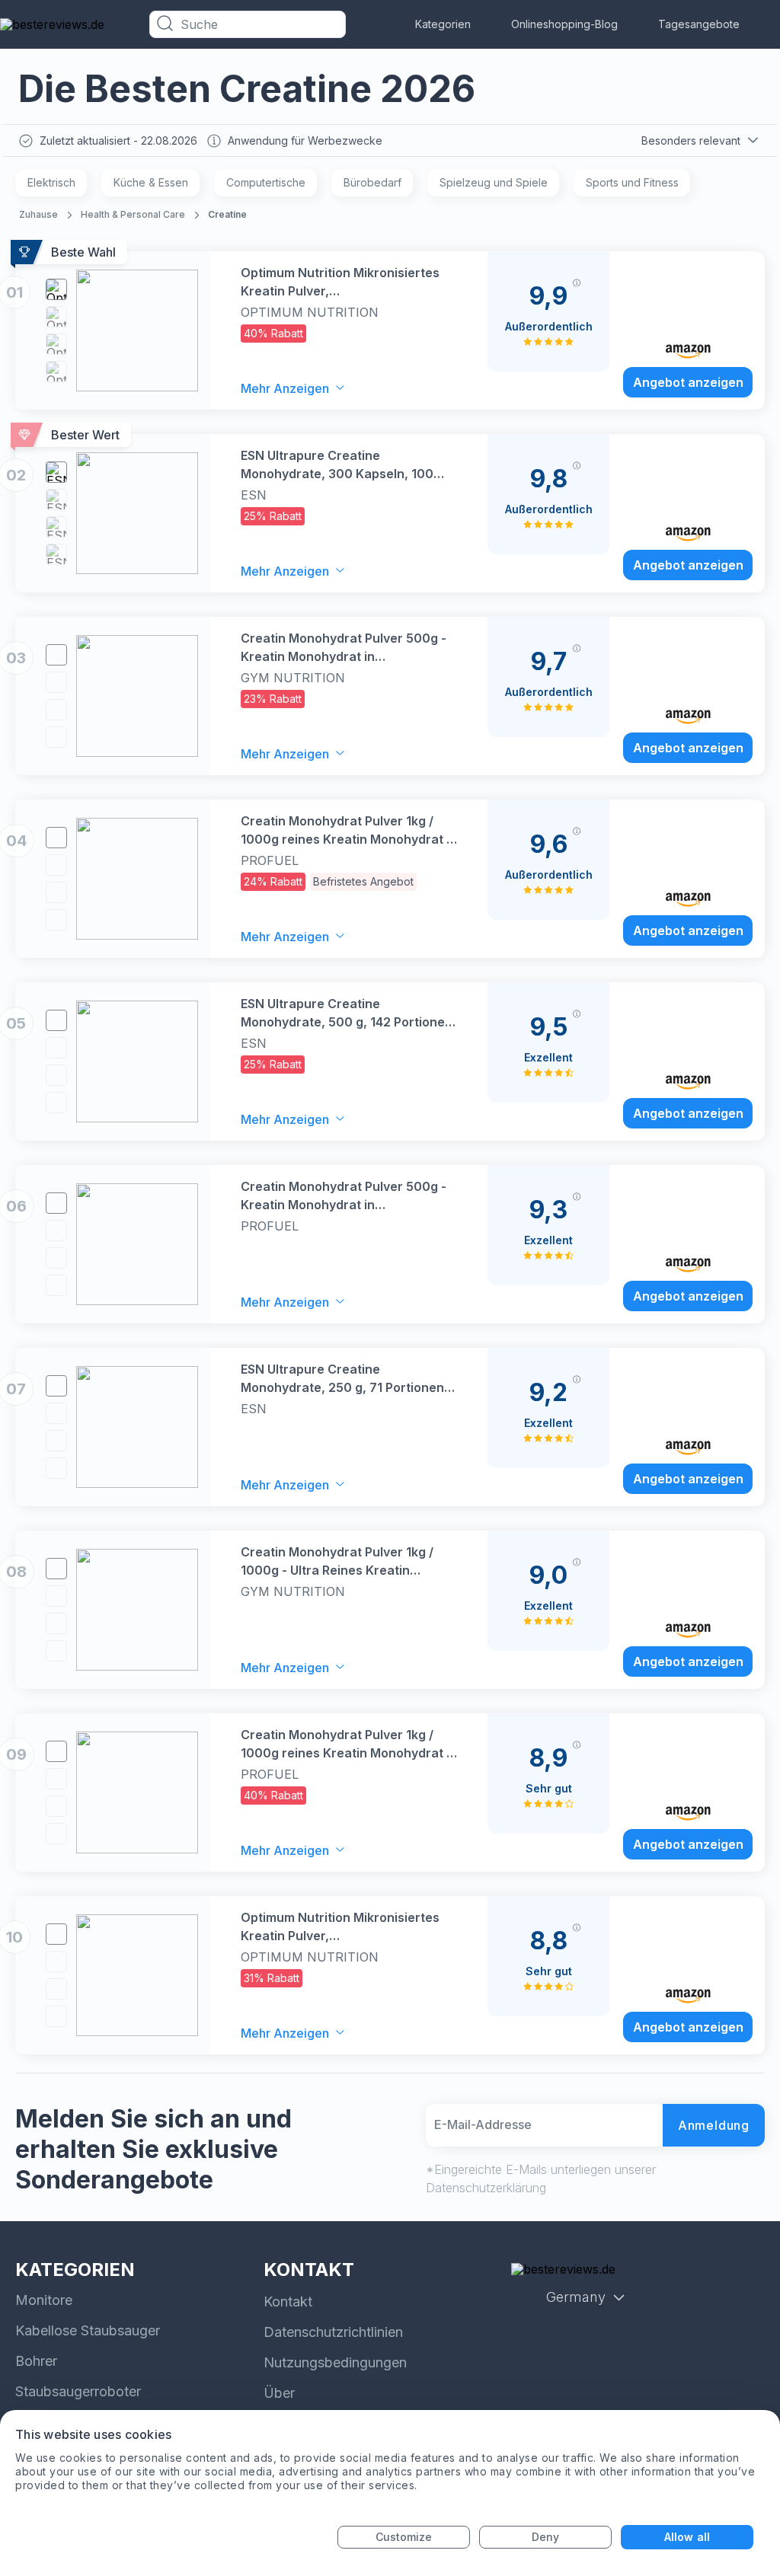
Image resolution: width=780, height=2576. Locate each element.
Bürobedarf (372, 182)
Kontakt (288, 2301)
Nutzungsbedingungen (335, 2362)
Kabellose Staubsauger (88, 2330)
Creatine (227, 214)
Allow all (687, 2537)
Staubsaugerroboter (78, 2391)
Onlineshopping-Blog (564, 24)
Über (279, 2393)
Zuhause (38, 214)
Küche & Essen (151, 182)
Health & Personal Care (133, 214)
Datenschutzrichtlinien (333, 2332)
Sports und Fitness (632, 182)
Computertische (266, 182)
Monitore (44, 2300)
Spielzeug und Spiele (494, 182)
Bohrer (36, 2361)
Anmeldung (714, 2125)
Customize (404, 2537)
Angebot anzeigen (688, 382)
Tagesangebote (699, 24)
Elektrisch (51, 182)
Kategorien (443, 24)
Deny (545, 2537)
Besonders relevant (691, 140)
